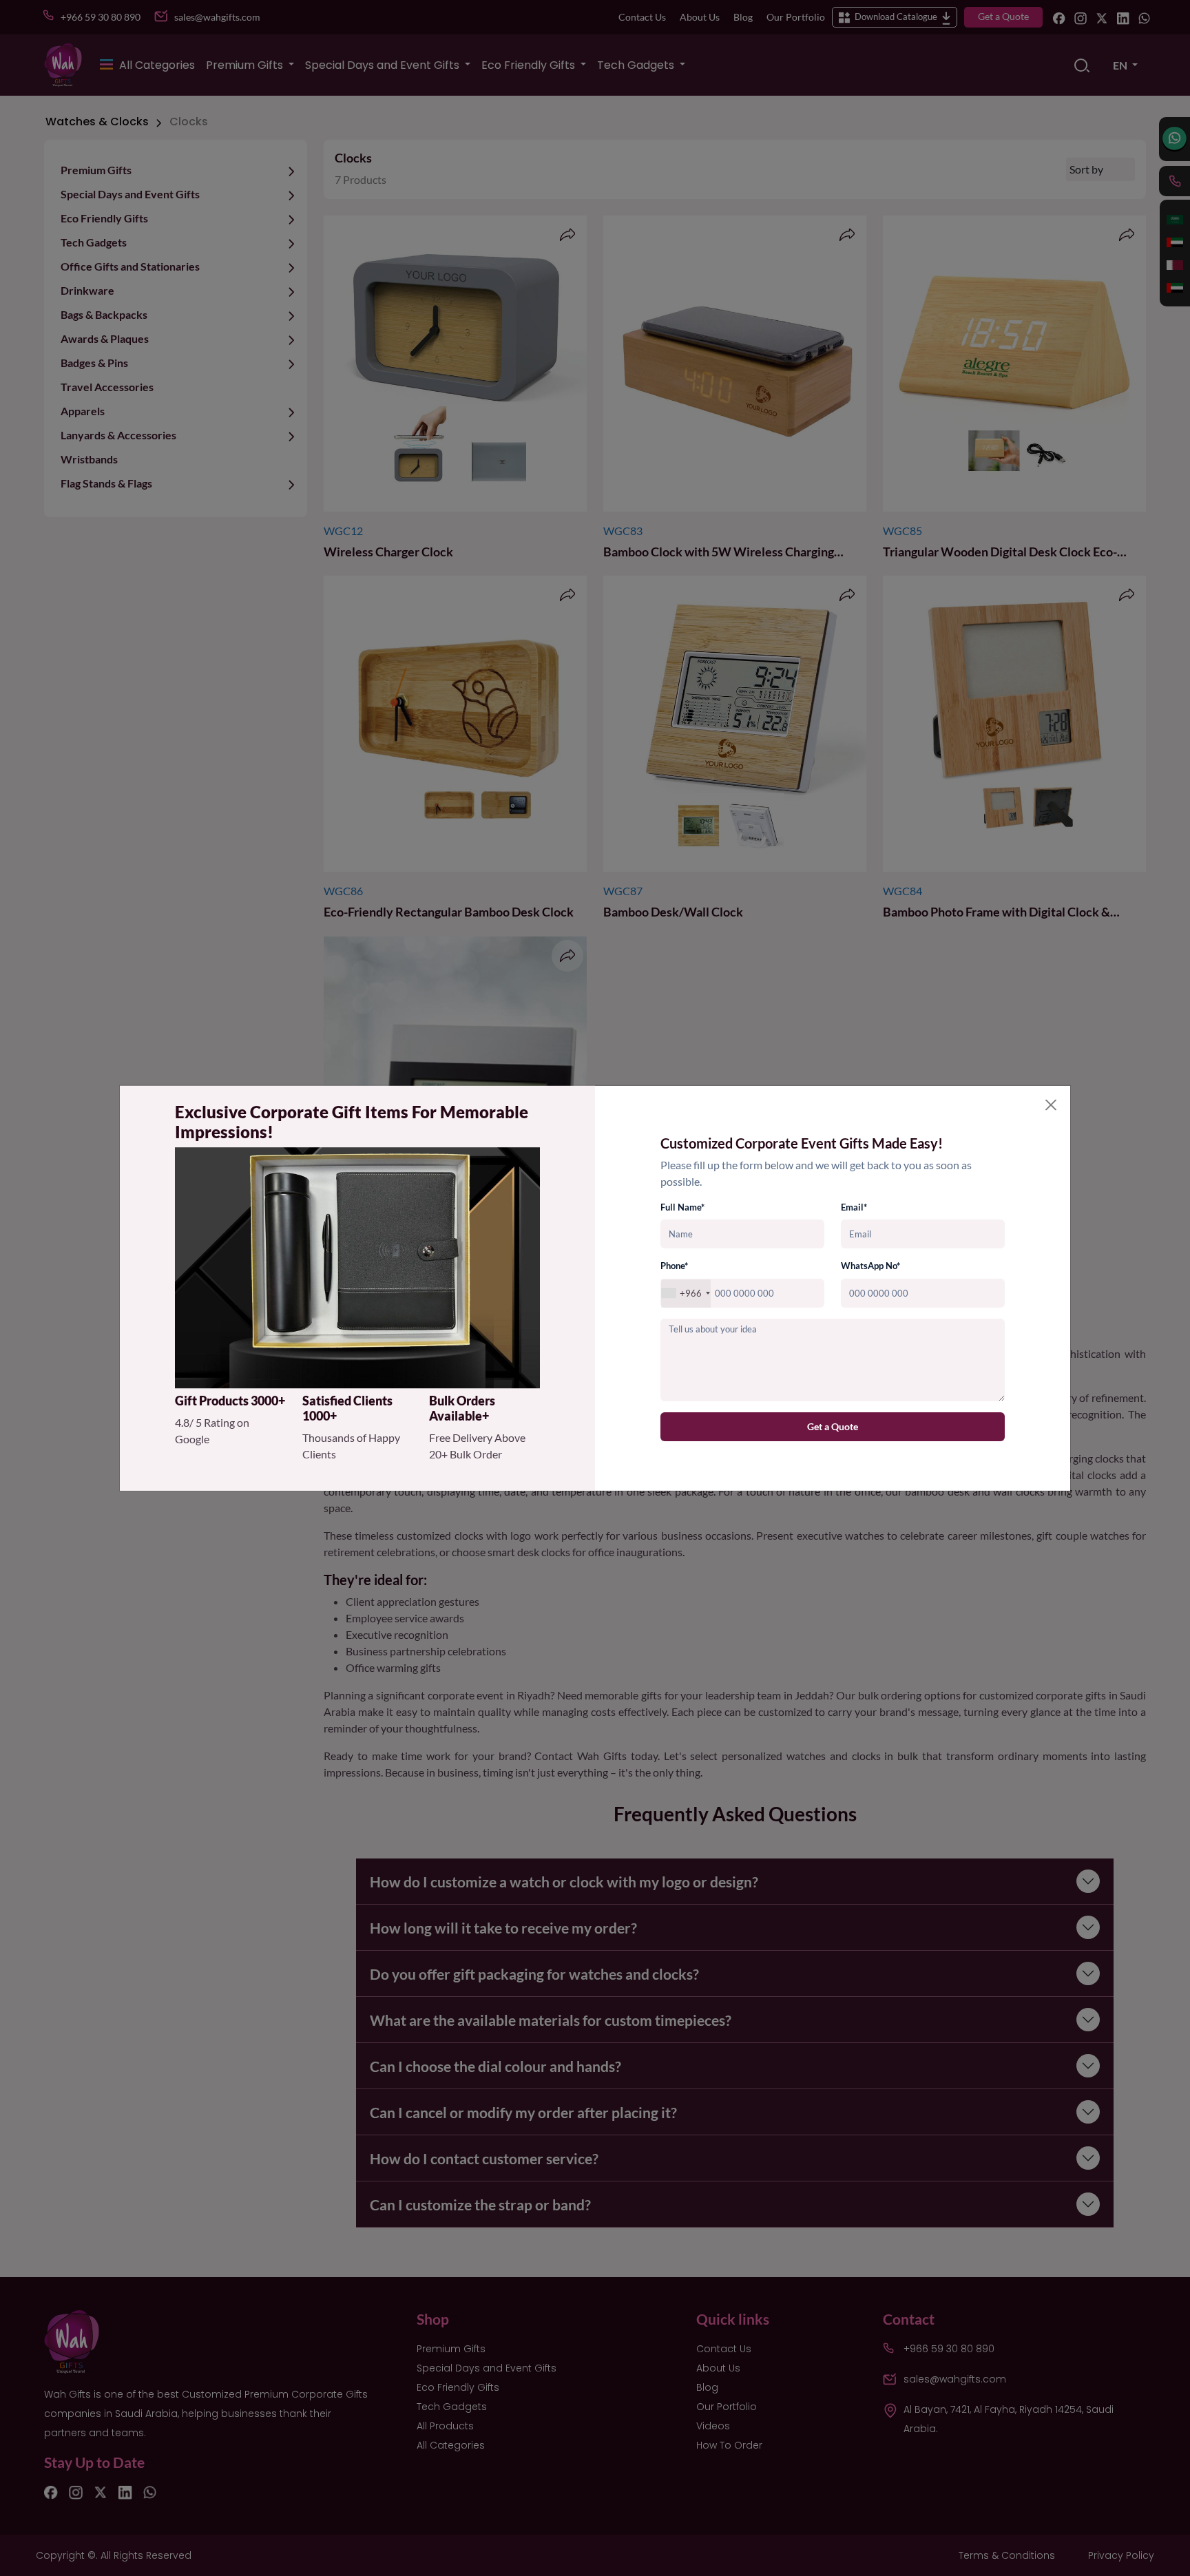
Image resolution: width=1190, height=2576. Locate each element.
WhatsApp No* (870, 1266)
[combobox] (686, 1294)
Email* (854, 1207)
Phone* (674, 1266)
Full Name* (682, 1207)
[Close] (1051, 1104)
